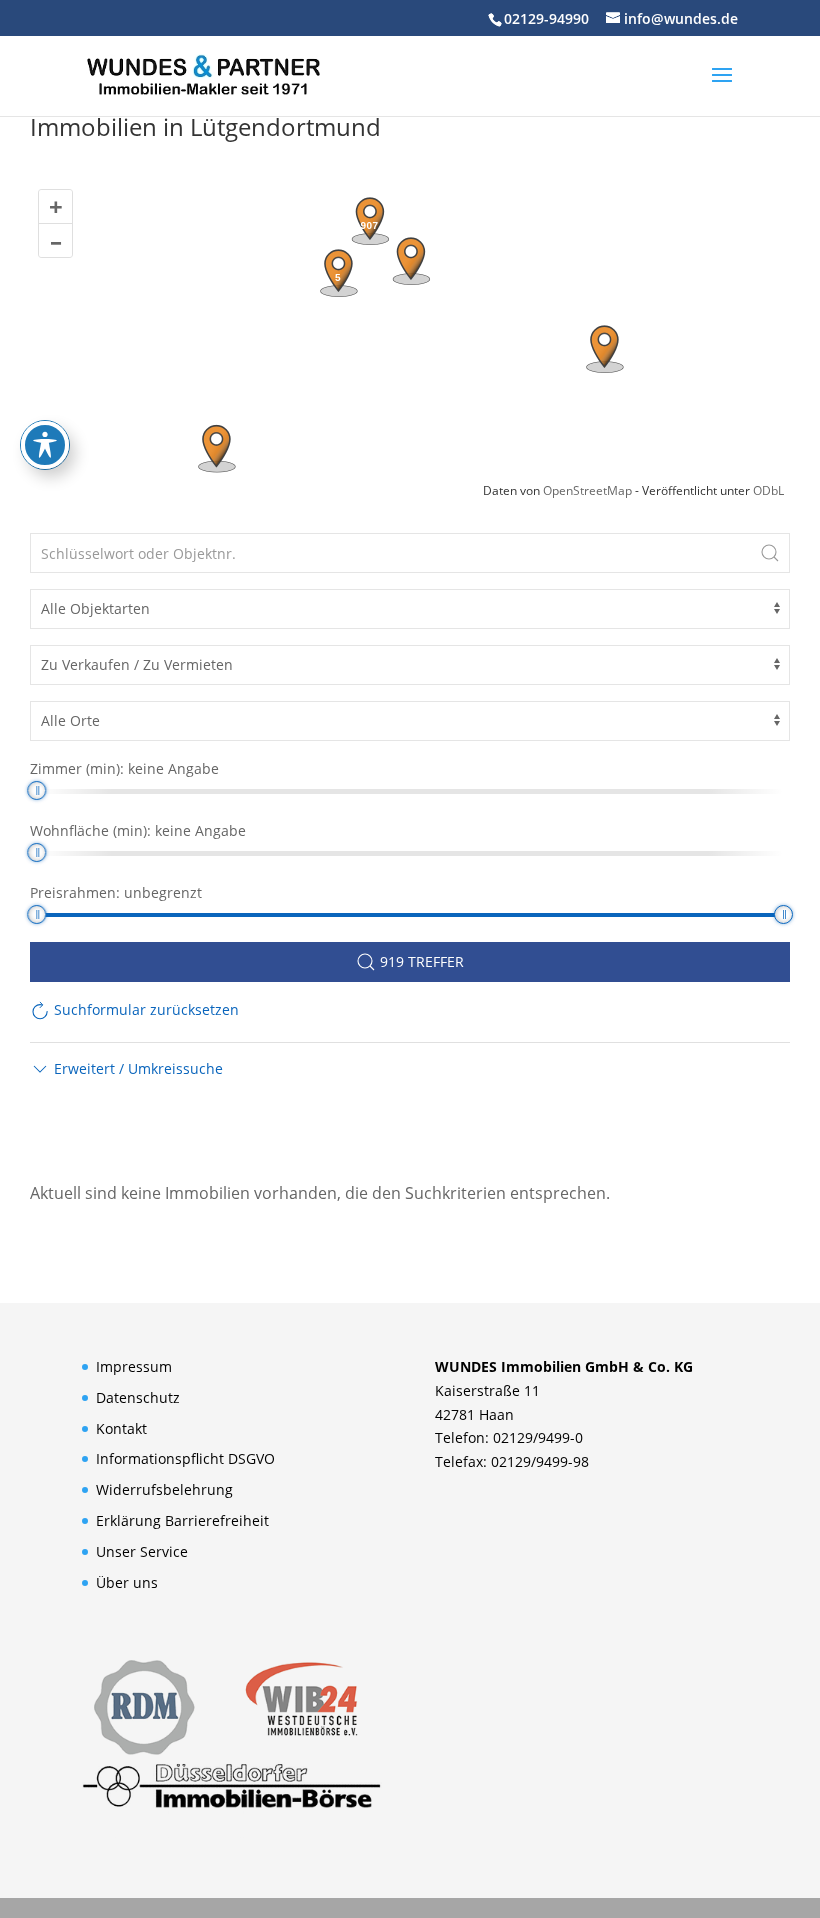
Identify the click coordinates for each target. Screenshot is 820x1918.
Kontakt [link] (121, 1428)
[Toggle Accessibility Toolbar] (45, 445)
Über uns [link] (127, 1582)
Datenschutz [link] (138, 1397)
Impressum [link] (134, 1366)
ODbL (768, 490)
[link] (203, 74)
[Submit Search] (770, 553)
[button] (722, 88)
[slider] (36, 790)
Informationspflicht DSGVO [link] (185, 1458)
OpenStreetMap (587, 490)
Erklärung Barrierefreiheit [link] (182, 1520)
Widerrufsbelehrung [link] (164, 1489)
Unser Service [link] (142, 1551)
